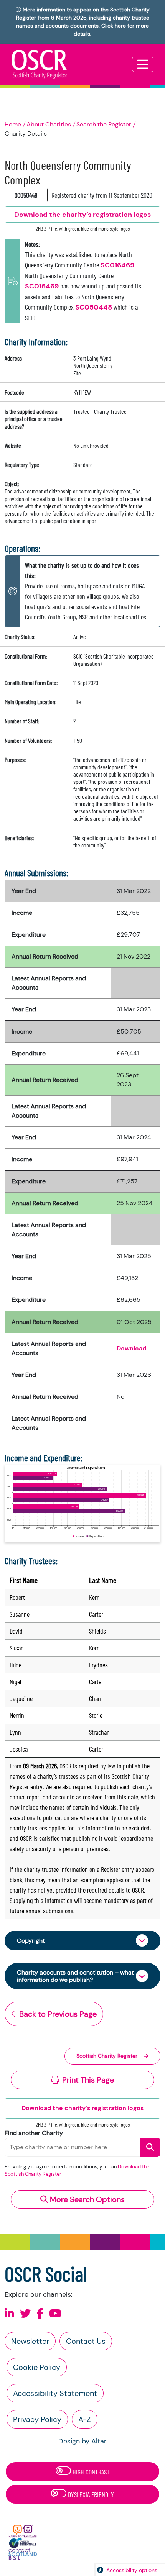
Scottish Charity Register (107, 2056)
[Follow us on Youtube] (55, 2314)
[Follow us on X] (25, 2314)
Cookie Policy (37, 2367)
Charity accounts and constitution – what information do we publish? (75, 1976)
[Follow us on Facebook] (40, 2314)
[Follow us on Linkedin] (9, 2314)
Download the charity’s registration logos (82, 2108)
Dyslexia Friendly (90, 2494)
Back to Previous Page (58, 2014)
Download (131, 1348)
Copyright (31, 1941)
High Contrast (90, 2472)
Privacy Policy (37, 2419)
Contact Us (86, 2341)
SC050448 (94, 307)
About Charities (49, 124)
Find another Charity (34, 2133)
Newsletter (30, 2341)
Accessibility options (132, 2570)
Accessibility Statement (55, 2393)
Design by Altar (82, 2441)
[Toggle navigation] (143, 64)
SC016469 (117, 265)
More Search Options (86, 2199)
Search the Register (104, 124)
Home (13, 124)
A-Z (85, 2419)
